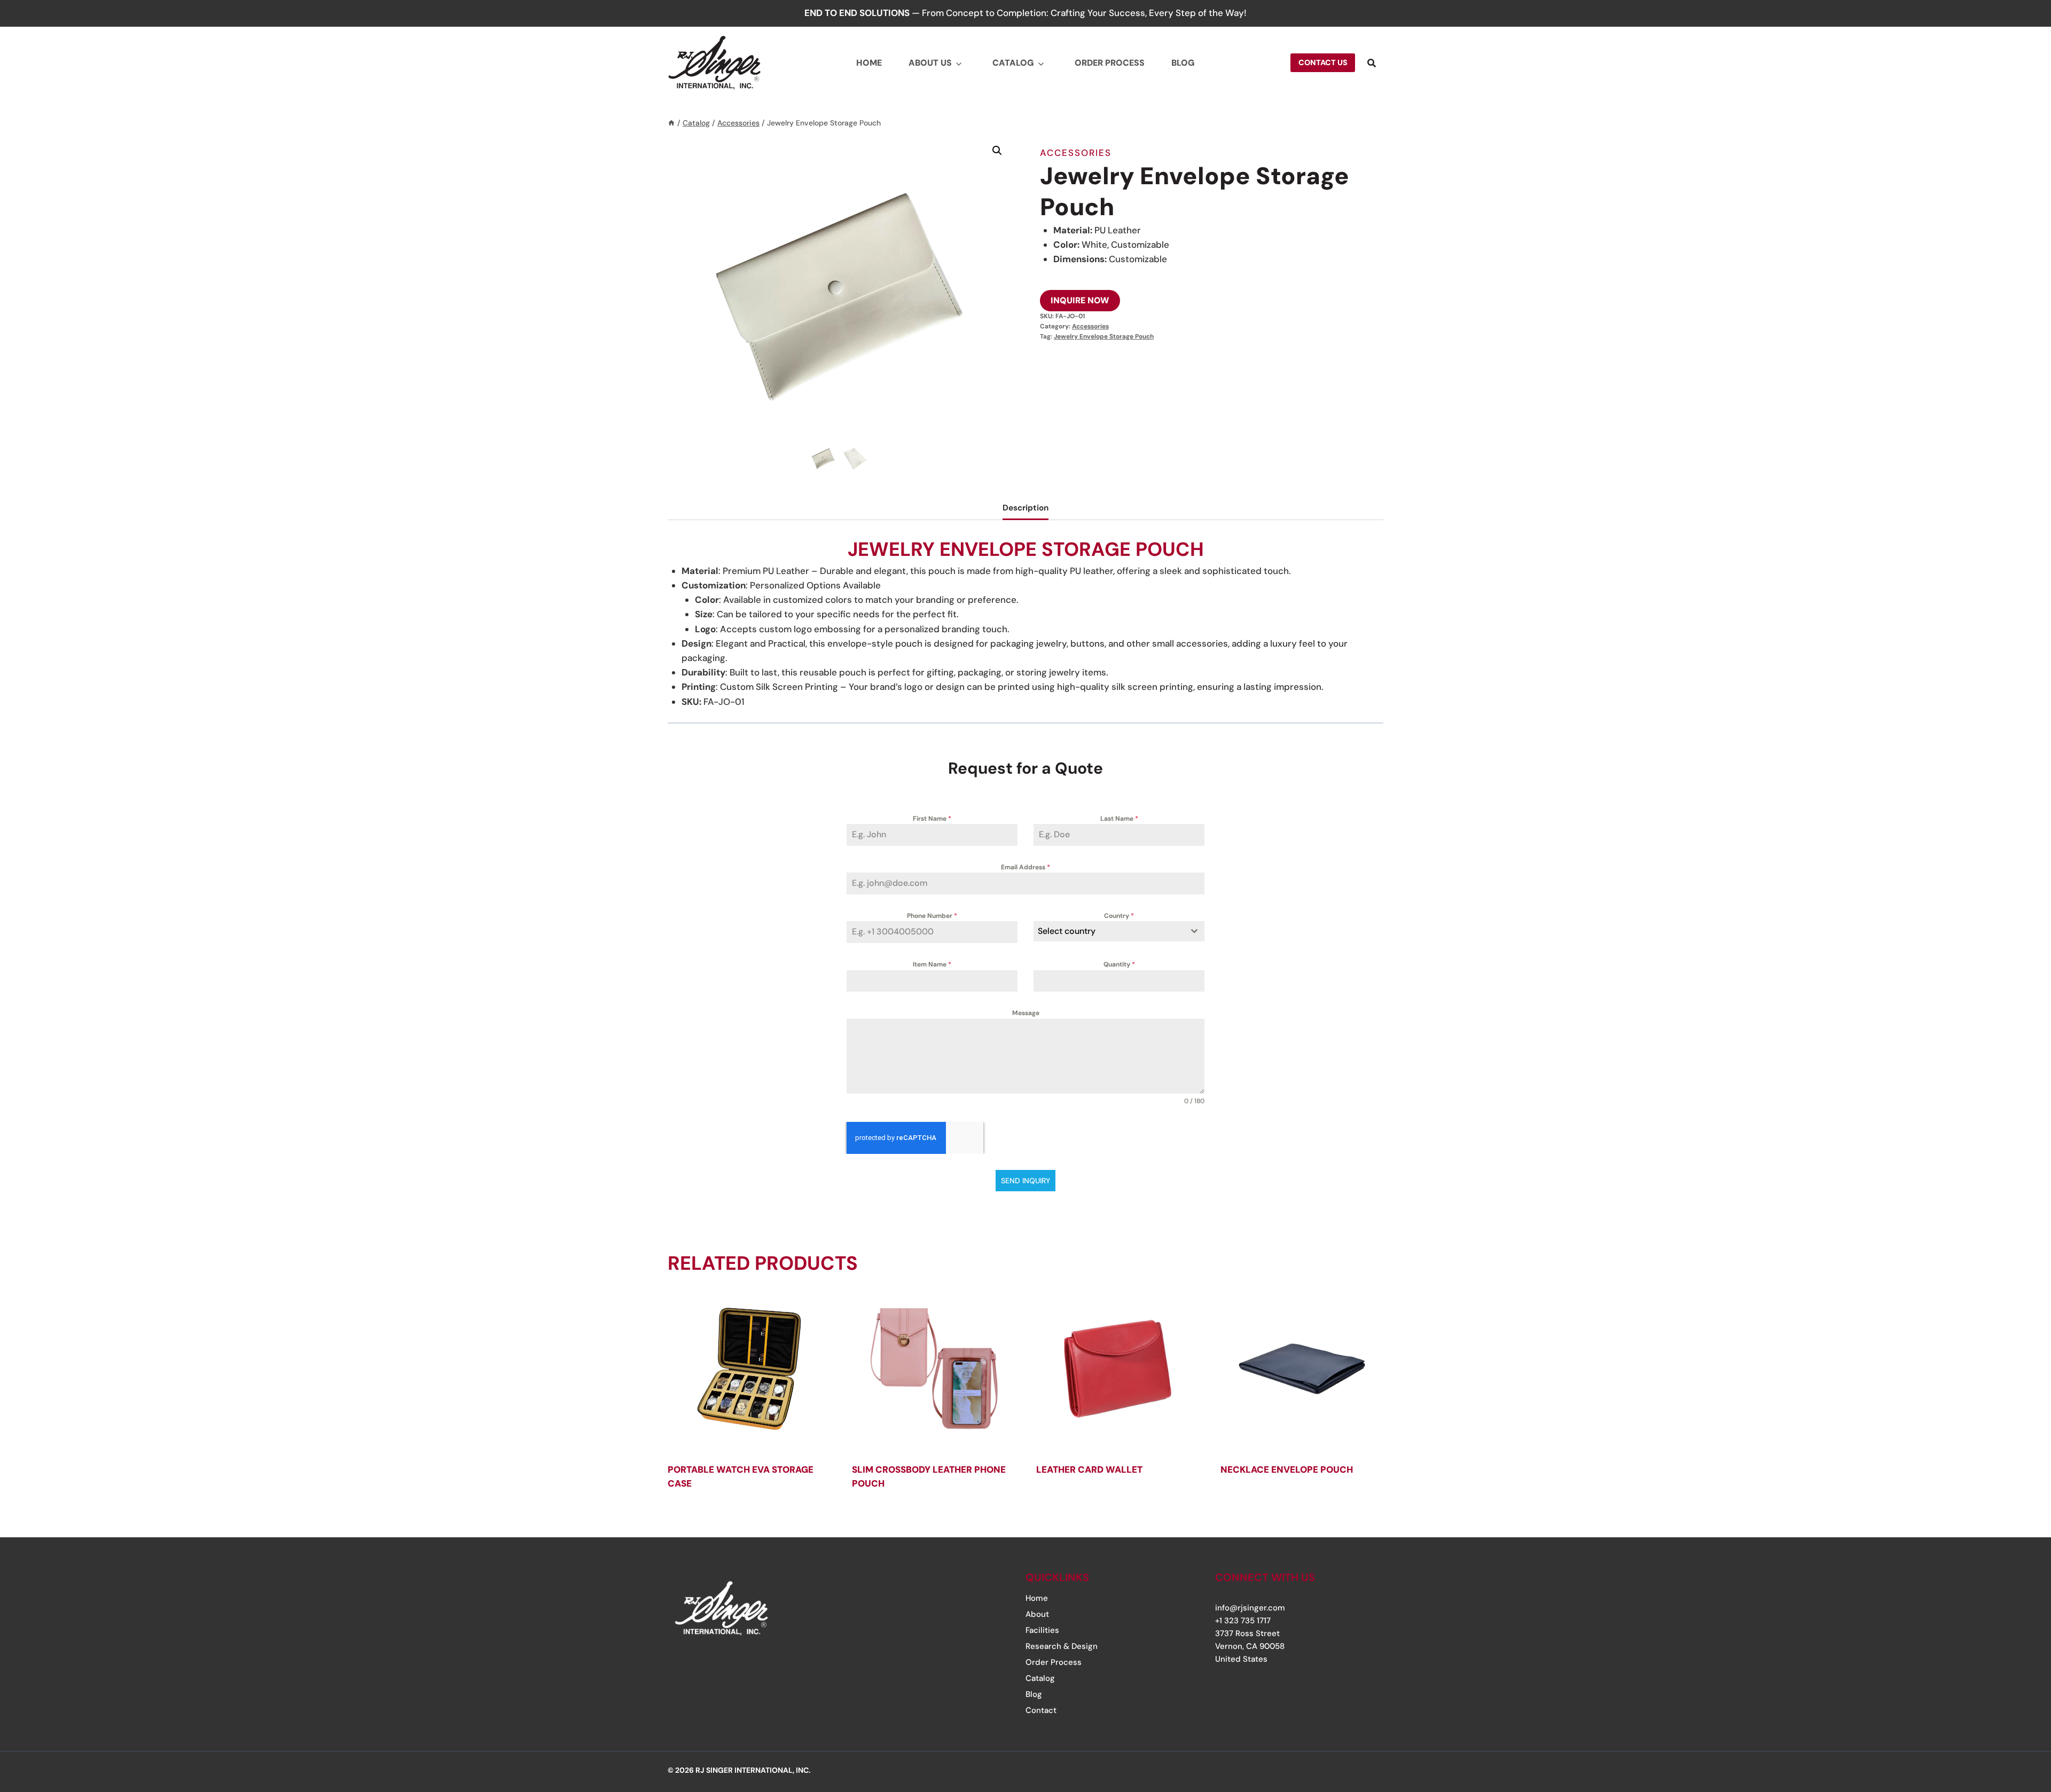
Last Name (1119, 819)
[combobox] (1119, 931)
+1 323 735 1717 (1243, 1621)
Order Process (1110, 63)
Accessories (1076, 153)
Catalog (1013, 63)
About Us (930, 63)
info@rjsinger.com (1250, 1608)
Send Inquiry (1025, 1181)
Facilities (1042, 1630)
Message (1026, 1013)
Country (1119, 916)
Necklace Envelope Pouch (1287, 1469)
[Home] (671, 123)
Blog (1183, 63)
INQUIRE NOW (1080, 300)
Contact (1041, 1710)
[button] (997, 151)
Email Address (1025, 867)
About (1037, 1614)
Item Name (932, 964)
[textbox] (1109, 931)
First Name (932, 819)
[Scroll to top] (2010, 1719)
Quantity (1119, 964)
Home (869, 63)
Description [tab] (1025, 508)
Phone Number (932, 916)
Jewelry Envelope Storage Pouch (1104, 336)
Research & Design (1062, 1646)
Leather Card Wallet (1089, 1469)
